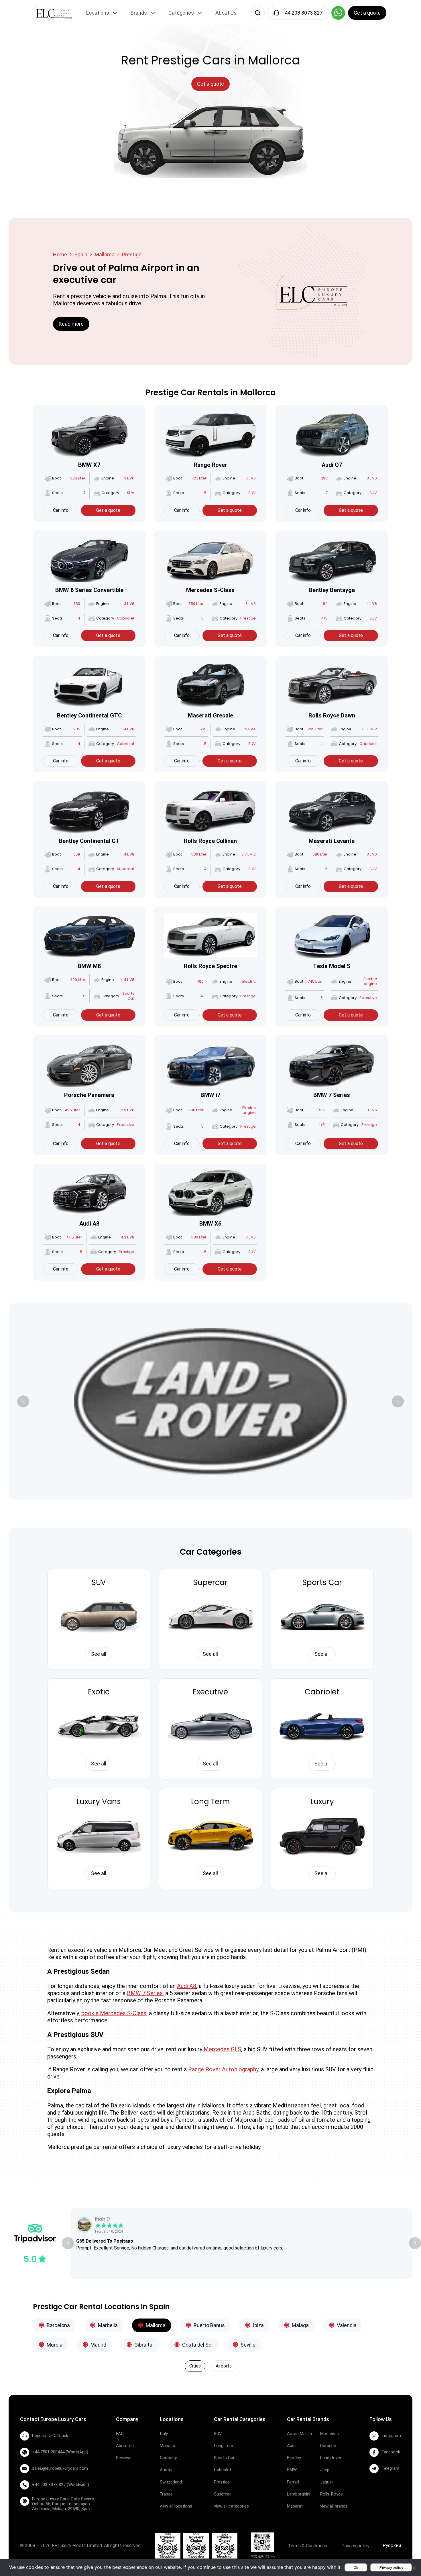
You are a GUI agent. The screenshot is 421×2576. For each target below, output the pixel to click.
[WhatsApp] (338, 13)
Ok (356, 2568)
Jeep (325, 2470)
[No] (414, 2568)
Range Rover (210, 465)
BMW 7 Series (332, 1095)
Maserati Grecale (210, 715)
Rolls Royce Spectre (210, 966)
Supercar (210, 1582)
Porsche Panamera (89, 1095)
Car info (61, 510)
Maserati (295, 2506)
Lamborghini (299, 2494)
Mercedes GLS (222, 2049)
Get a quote (108, 510)
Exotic (99, 1692)
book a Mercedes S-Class (114, 2013)
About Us (226, 13)
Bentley (294, 2458)
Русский (392, 2545)
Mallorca (105, 254)
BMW (292, 2470)
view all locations (176, 2506)
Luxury (322, 1802)
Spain (81, 254)
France (166, 2494)
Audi (291, 2446)
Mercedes (329, 2434)
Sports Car (322, 1582)
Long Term (210, 1802)
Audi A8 (89, 1224)
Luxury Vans (99, 1802)
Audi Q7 (332, 465)
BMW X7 (89, 465)
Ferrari (293, 2482)
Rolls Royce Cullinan (210, 841)
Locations (98, 13)
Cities (195, 2366)
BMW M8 (89, 966)
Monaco (168, 2446)
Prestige (222, 2482)
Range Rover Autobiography (223, 2069)
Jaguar (327, 2482)
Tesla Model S (332, 966)
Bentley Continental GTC (89, 715)
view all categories (231, 2506)
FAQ (120, 2434)
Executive (210, 1692)
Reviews (124, 2458)
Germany (168, 2458)
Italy (164, 2434)
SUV (99, 1582)
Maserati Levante (332, 841)
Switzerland (171, 2482)
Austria (167, 2470)
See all (99, 1654)
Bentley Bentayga (332, 590)
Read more (71, 324)
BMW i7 (210, 1095)
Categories (181, 13)
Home (60, 254)
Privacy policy (355, 2546)
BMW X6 (210, 1224)
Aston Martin (299, 2434)
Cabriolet (322, 1692)
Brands (139, 13)
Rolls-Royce (332, 2494)
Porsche (328, 2446)
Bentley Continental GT (89, 841)
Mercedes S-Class (210, 590)
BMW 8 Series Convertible (89, 590)
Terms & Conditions (307, 2546)
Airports (224, 2366)
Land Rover (331, 2458)
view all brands (334, 2506)
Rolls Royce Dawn (332, 715)
